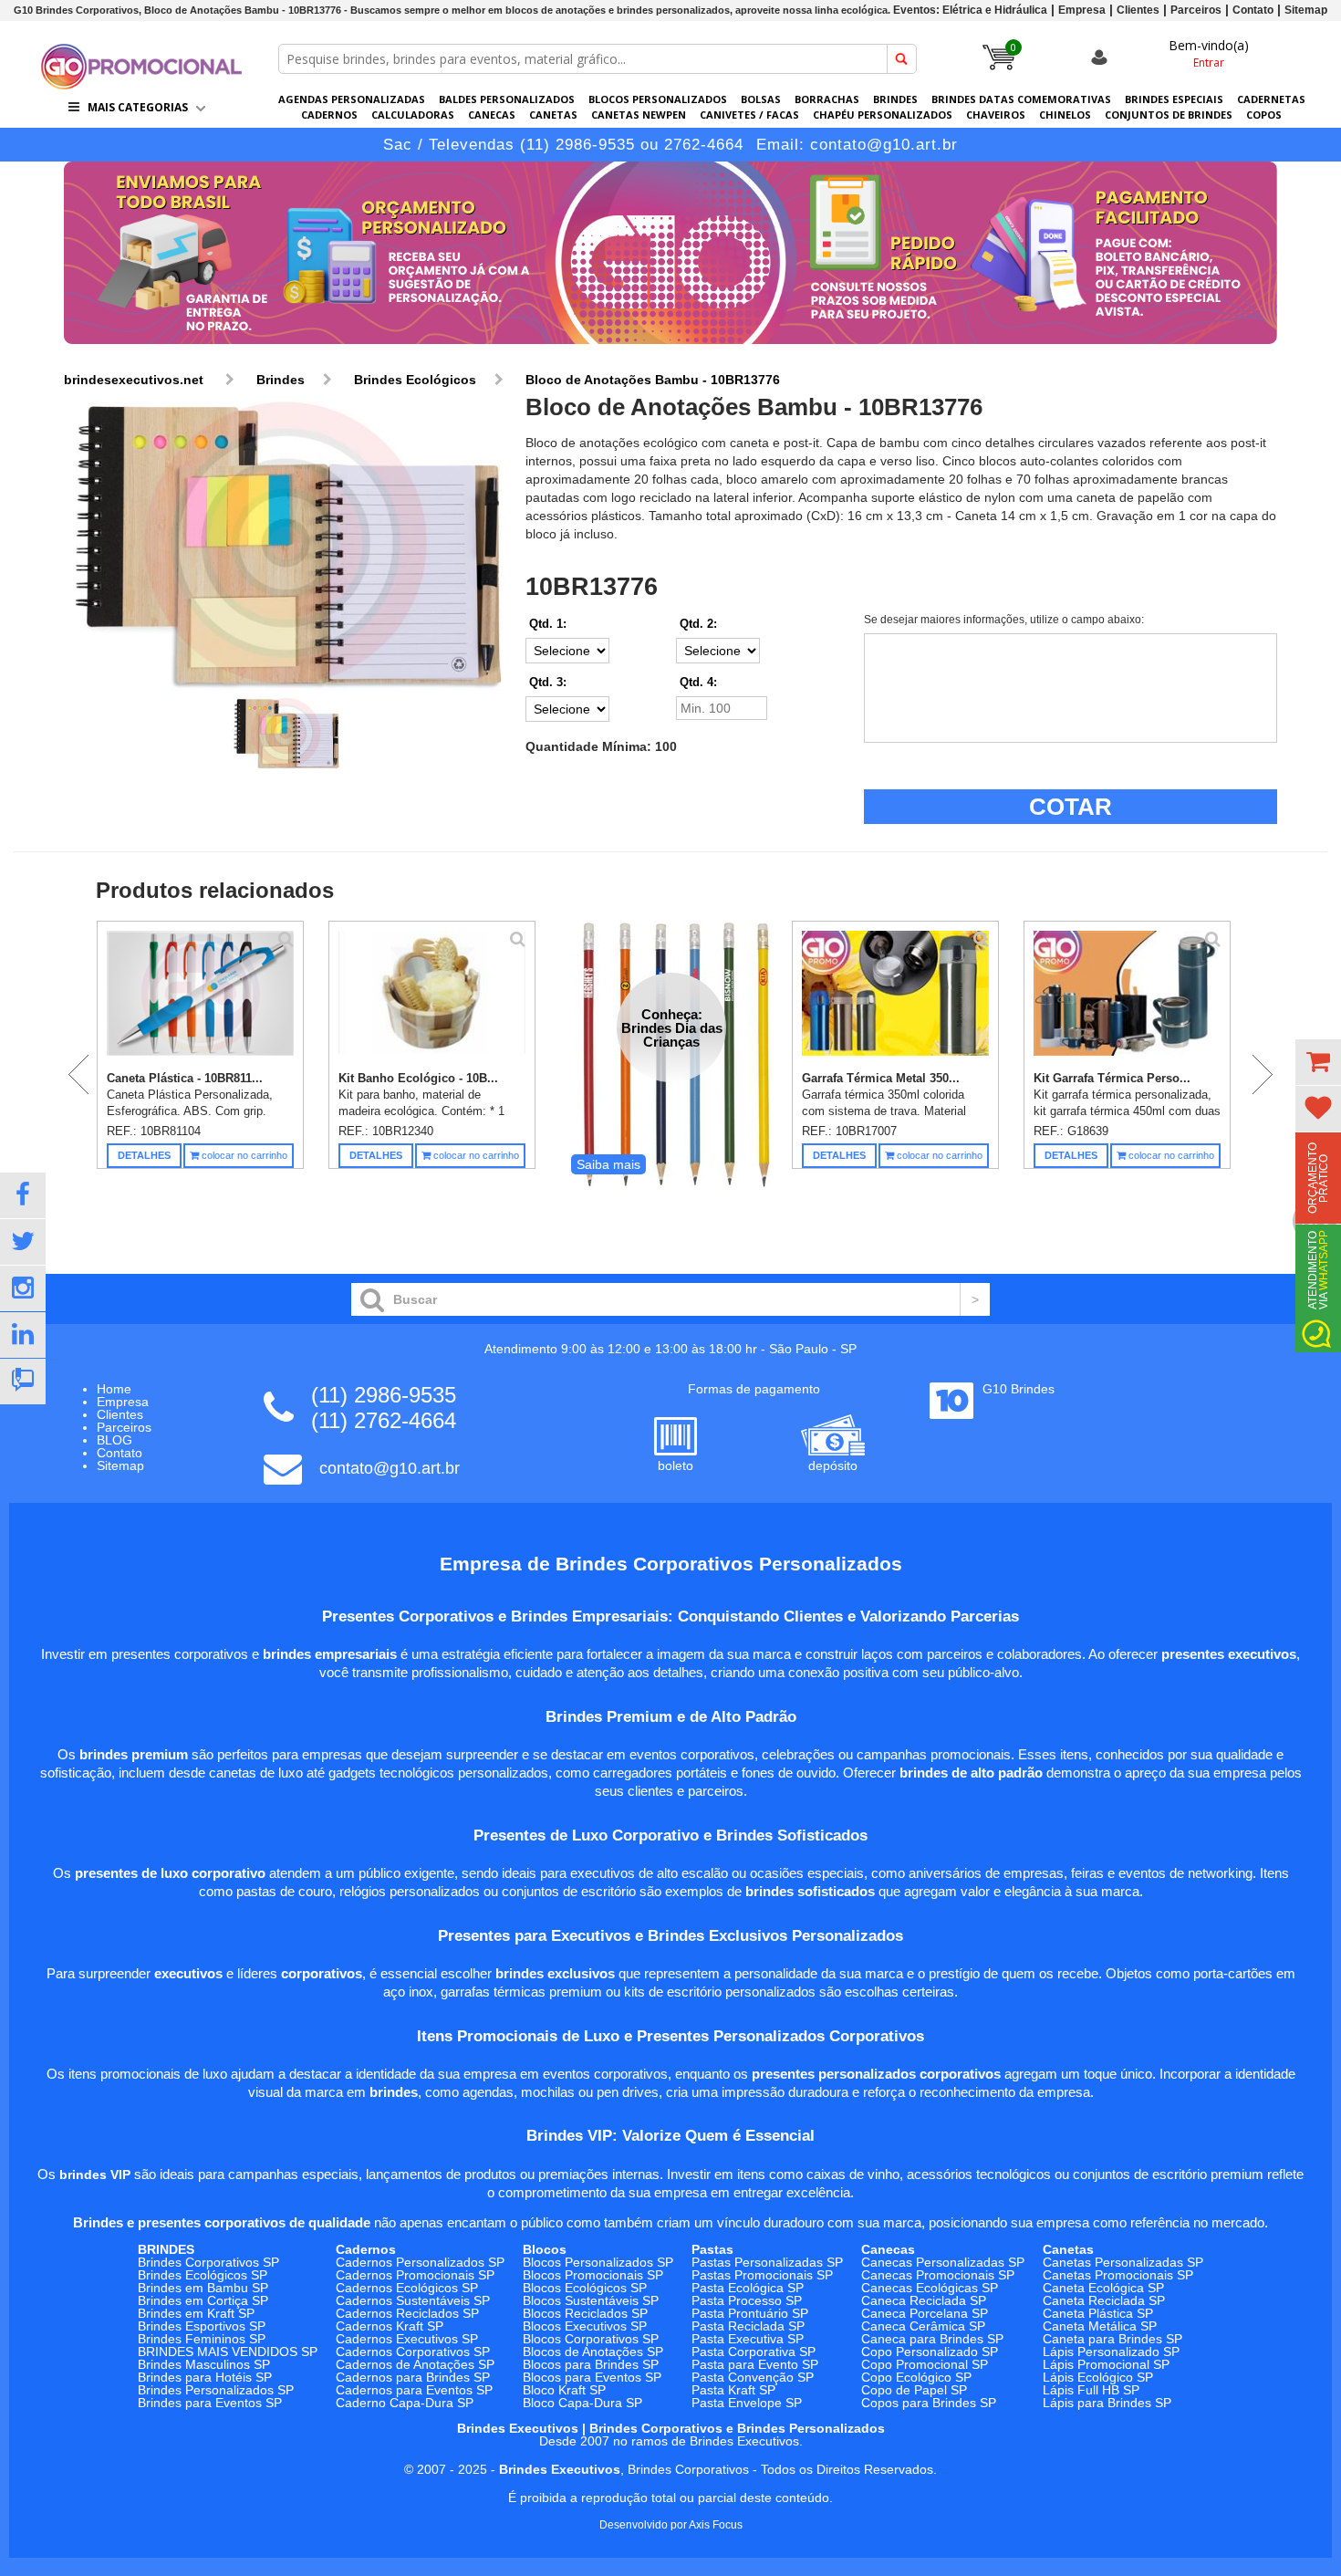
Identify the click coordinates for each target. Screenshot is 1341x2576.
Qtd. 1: (548, 624)
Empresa (1082, 10)
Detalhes (144, 1155)
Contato (1253, 10)
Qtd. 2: (698, 624)
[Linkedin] (23, 1335)
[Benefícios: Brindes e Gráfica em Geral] (670, 349)
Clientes (1138, 10)
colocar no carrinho (243, 1155)
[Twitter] (23, 1242)
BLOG (114, 1440)
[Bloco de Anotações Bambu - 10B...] (286, 544)
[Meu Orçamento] (1318, 1062)
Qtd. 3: (548, 682)
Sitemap (1306, 10)
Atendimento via (1318, 1270)
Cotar (1071, 807)
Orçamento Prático (1318, 1178)
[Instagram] (23, 1288)
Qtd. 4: (698, 682)
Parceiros (1196, 10)
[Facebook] (23, 1195)
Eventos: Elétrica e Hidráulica (970, 10)
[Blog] (23, 1382)
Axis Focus (716, 2525)
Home (114, 1389)
